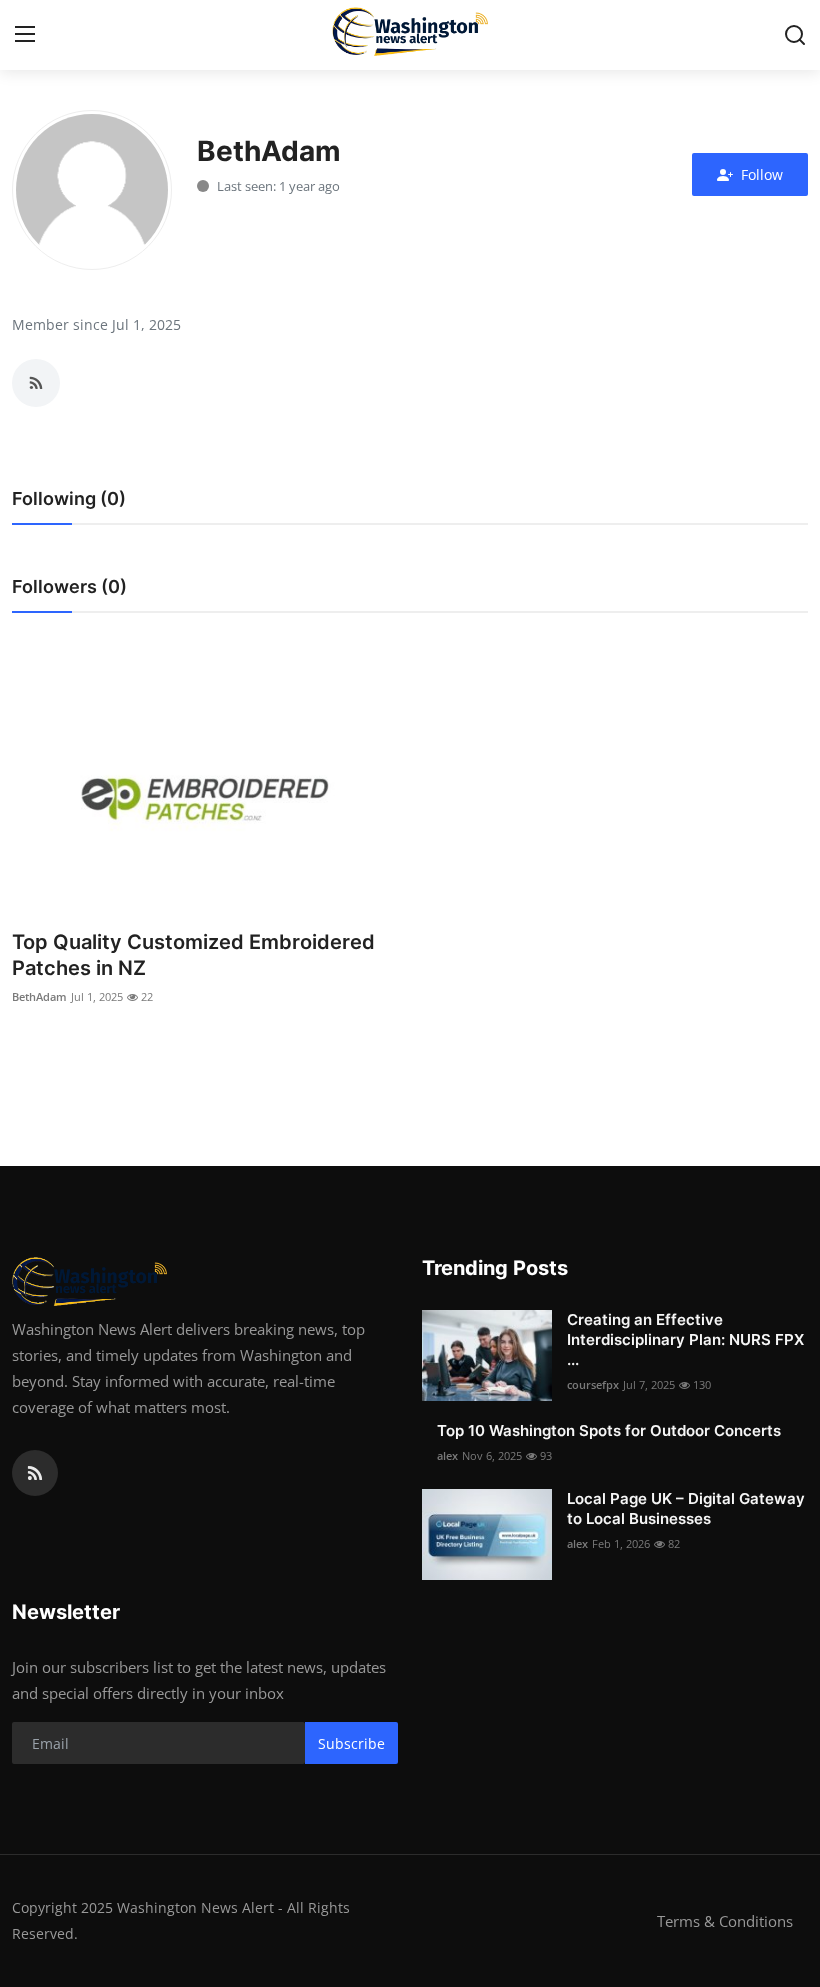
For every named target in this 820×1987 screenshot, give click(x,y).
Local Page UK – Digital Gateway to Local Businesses (686, 1508)
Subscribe (351, 1743)
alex (447, 1455)
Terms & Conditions (725, 1921)
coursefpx (593, 1384)
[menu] (25, 35)
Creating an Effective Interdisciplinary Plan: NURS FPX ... (685, 1339)
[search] (795, 35)
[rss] (35, 1473)
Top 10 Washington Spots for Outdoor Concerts (609, 1430)
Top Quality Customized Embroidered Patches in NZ (193, 955)
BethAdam (39, 996)
